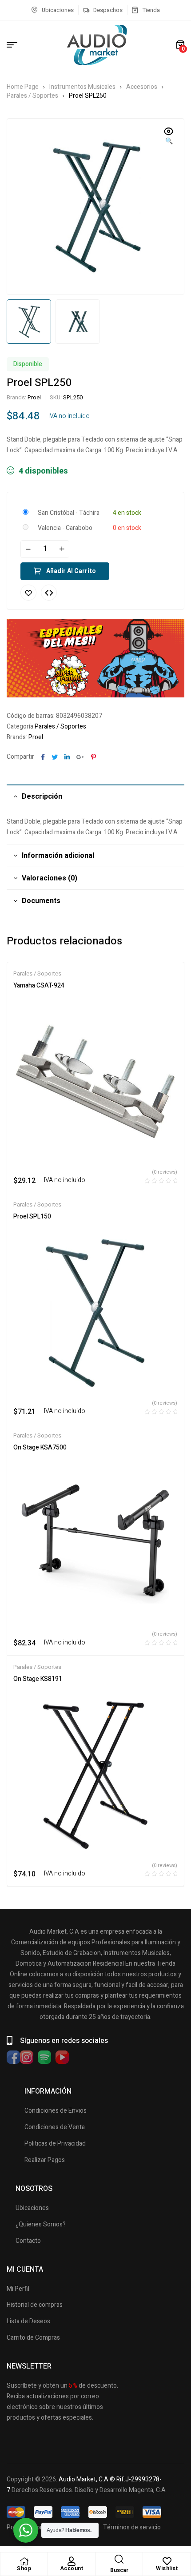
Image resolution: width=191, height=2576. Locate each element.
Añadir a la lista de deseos (28, 593)
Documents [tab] (41, 901)
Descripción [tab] (42, 796)
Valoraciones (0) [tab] (50, 878)
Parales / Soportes (32, 96)
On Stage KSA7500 (40, 1447)
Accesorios (142, 87)
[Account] (72, 2561)
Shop (24, 2568)
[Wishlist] (167, 2561)
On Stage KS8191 (38, 1679)
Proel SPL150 (32, 1216)
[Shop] (24, 2561)
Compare (49, 593)
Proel (34, 397)
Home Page (23, 87)
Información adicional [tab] (58, 856)
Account (72, 2568)
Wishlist (167, 2568)
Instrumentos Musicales (82, 87)
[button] (169, 137)
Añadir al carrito (71, 571)
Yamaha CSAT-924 (39, 985)
